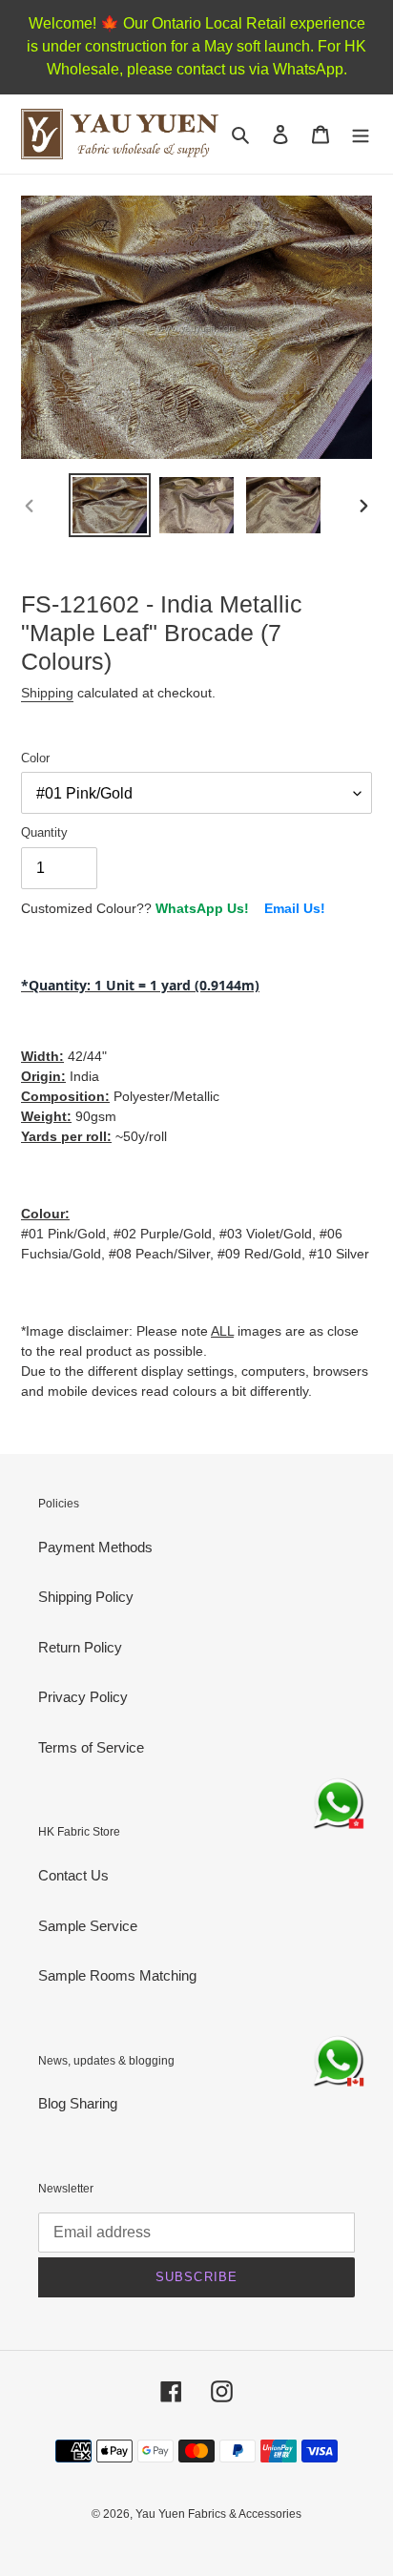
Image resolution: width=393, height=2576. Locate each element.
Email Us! (295, 908)
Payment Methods (95, 1547)
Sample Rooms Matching (117, 1975)
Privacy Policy (83, 1697)
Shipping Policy (86, 1597)
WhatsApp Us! (202, 908)
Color (35, 758)
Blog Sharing (78, 2103)
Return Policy (80, 1647)
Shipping (47, 693)
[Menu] (361, 134)
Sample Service (88, 1926)
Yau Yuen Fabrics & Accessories (218, 2514)
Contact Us (73, 1875)
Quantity (44, 832)
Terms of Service (91, 1747)
